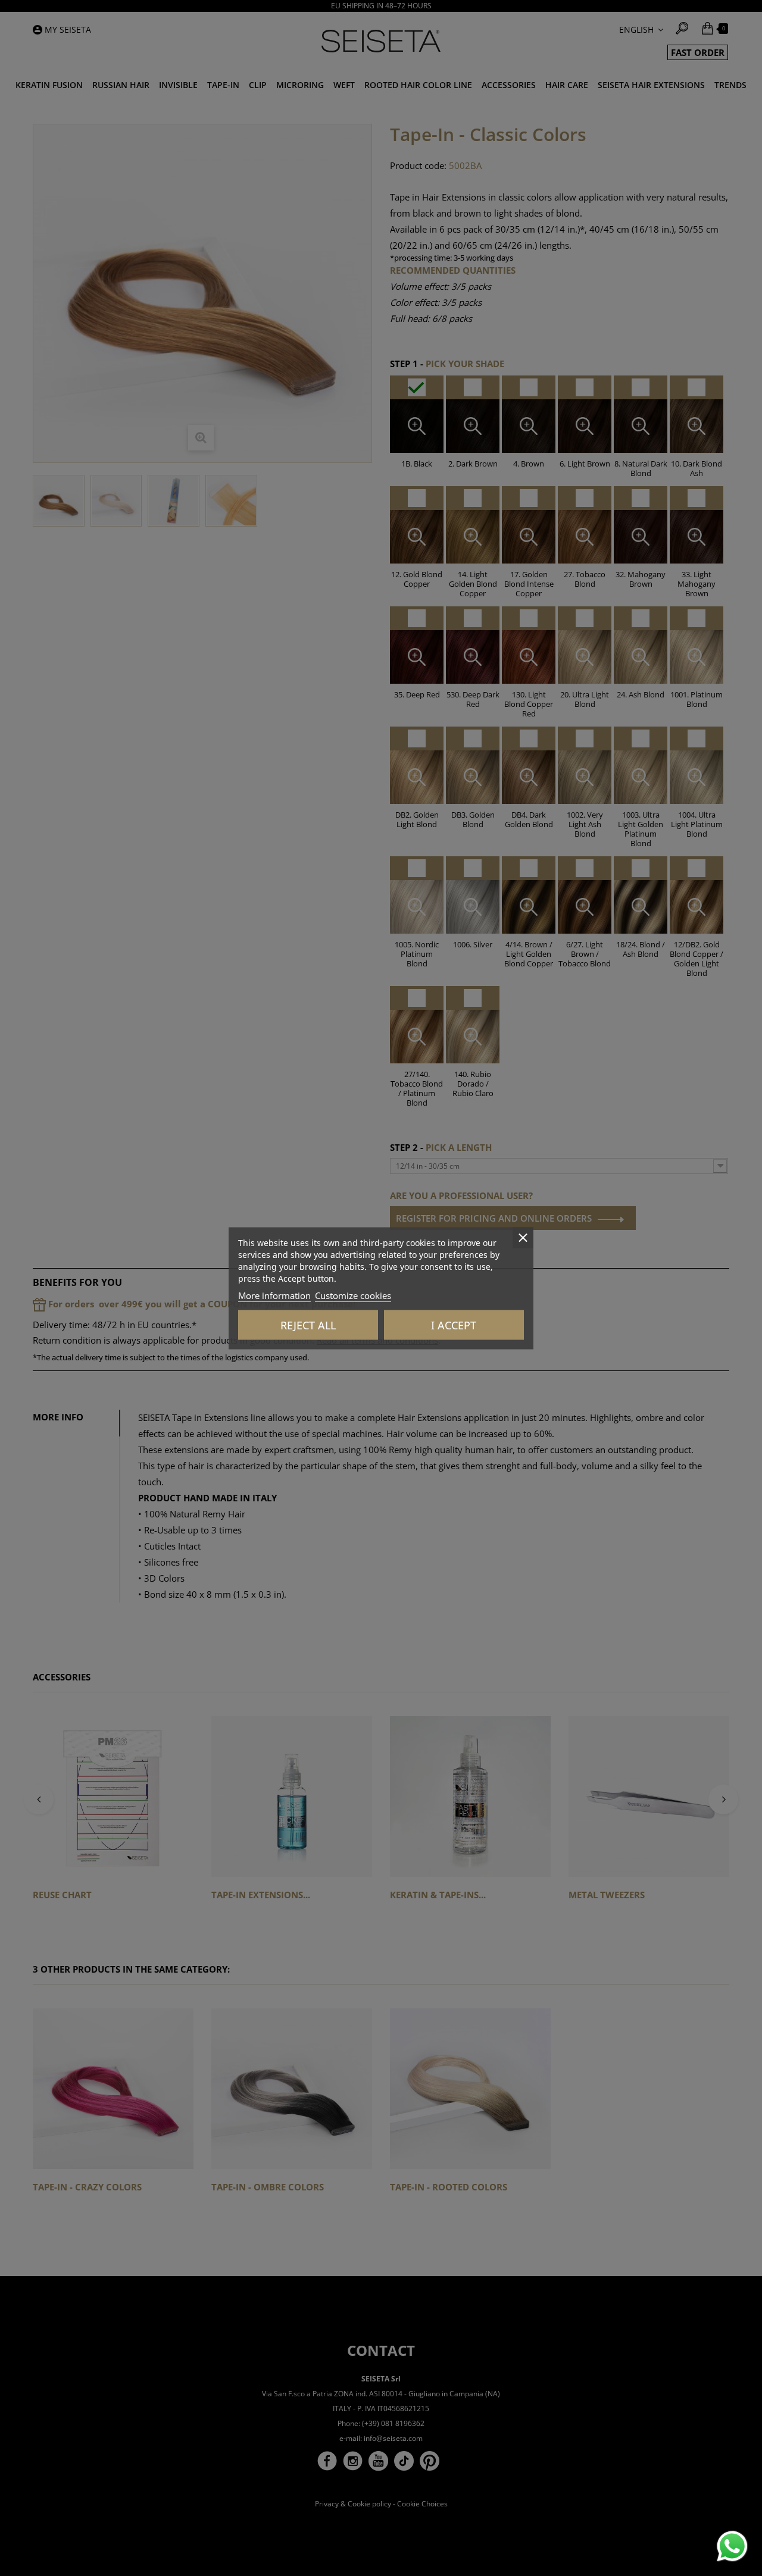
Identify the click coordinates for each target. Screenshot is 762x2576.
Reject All (308, 1325)
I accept (454, 1325)
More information (274, 1295)
